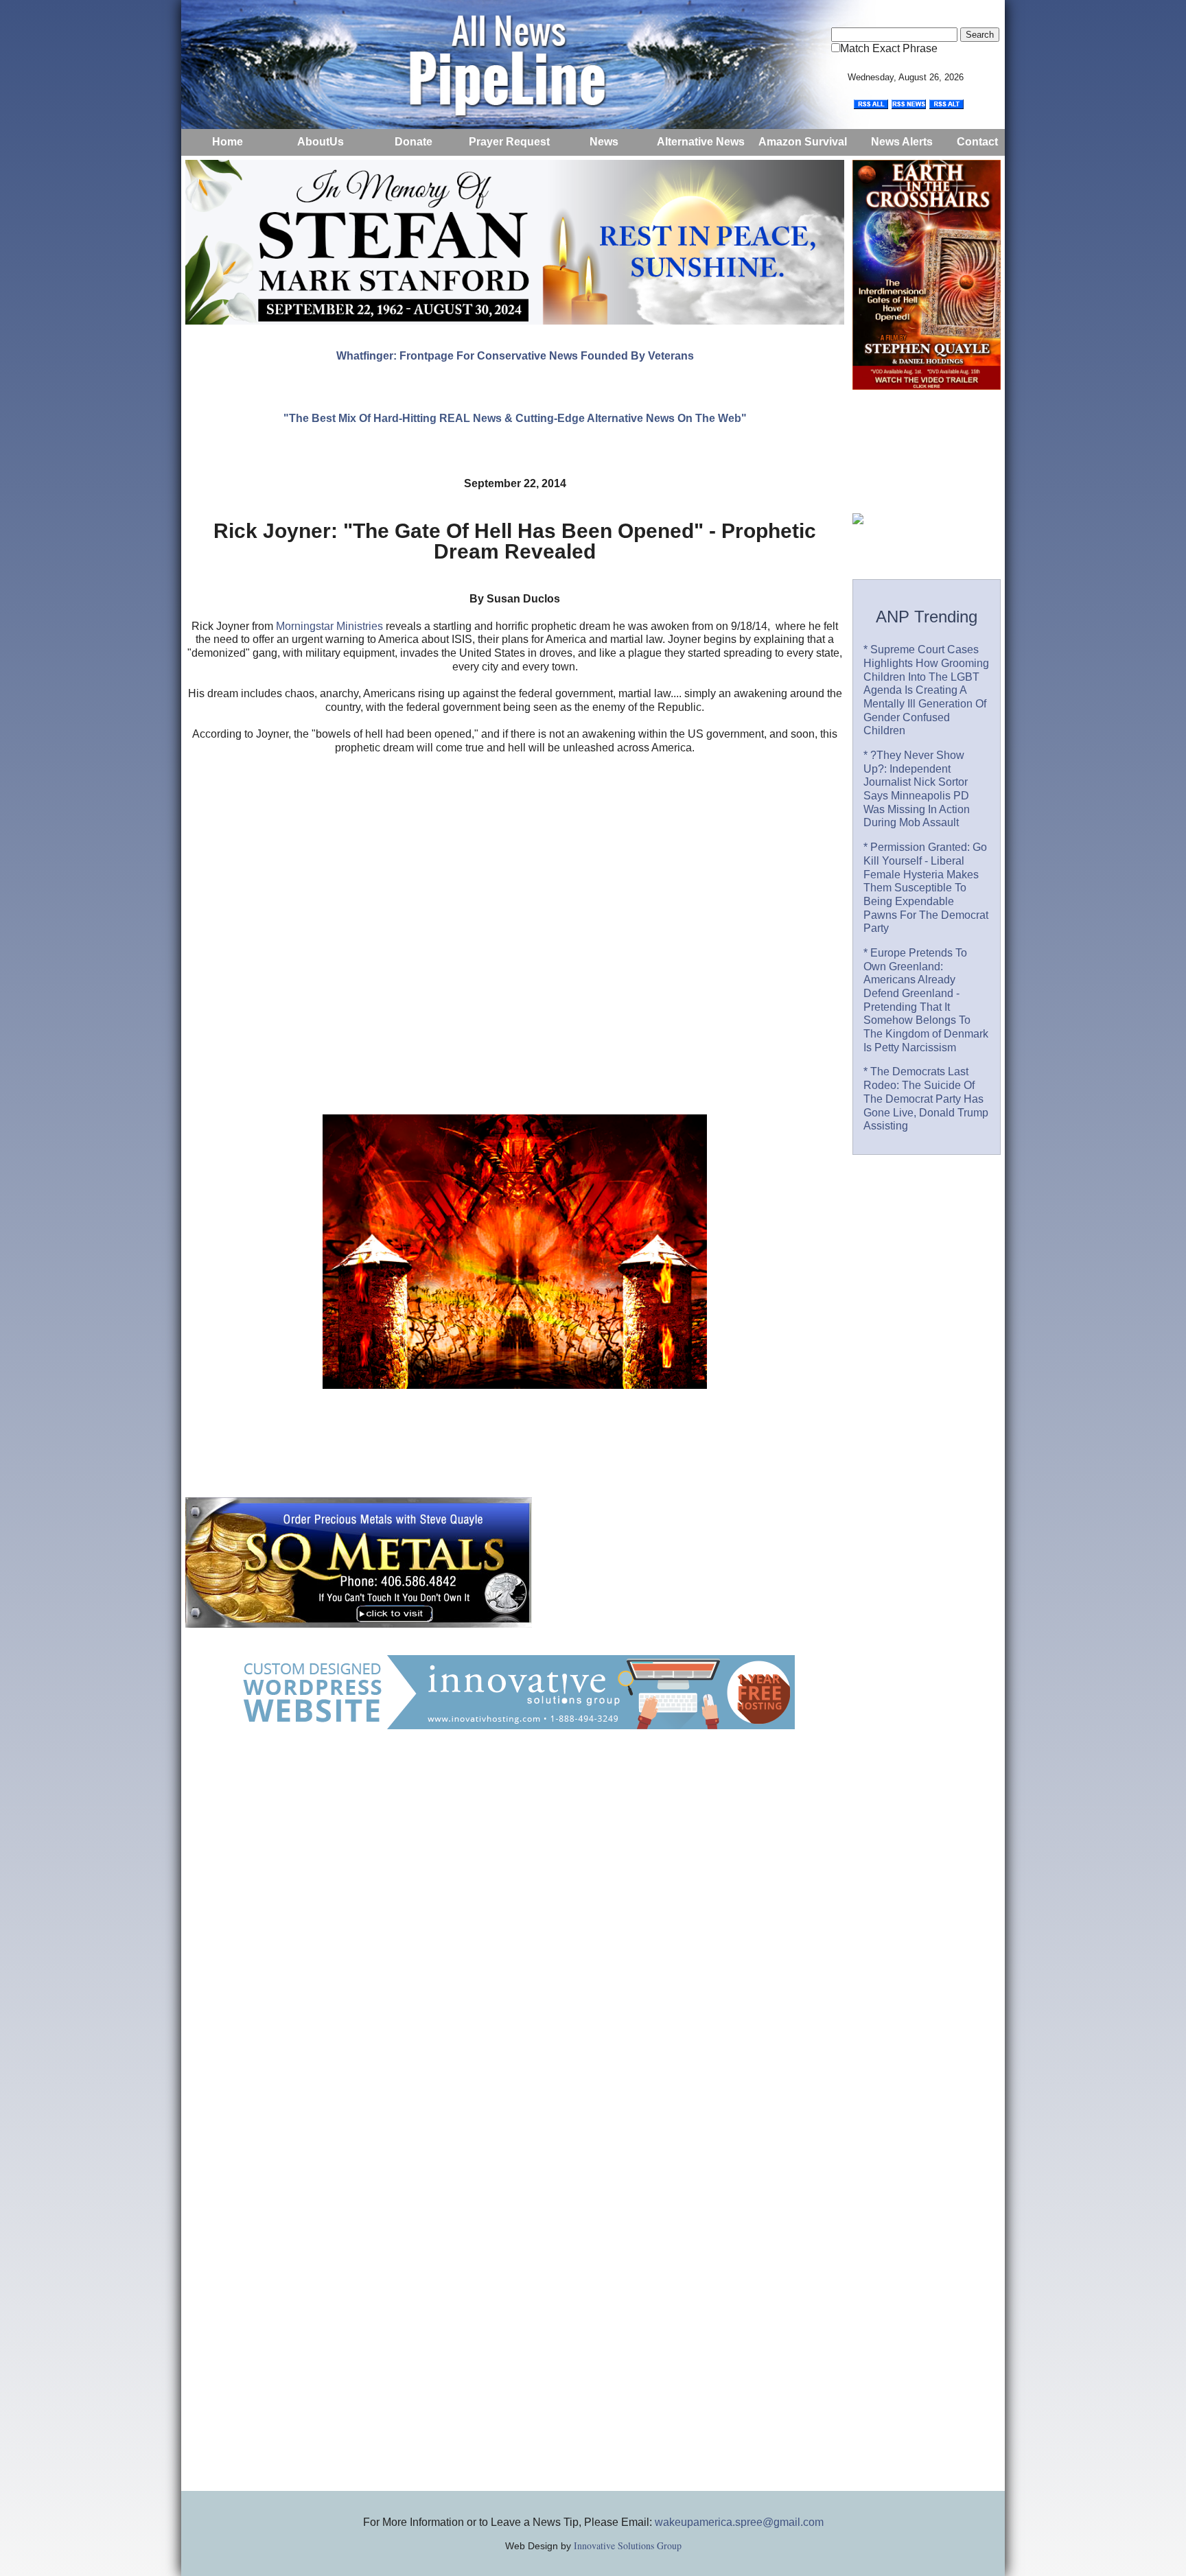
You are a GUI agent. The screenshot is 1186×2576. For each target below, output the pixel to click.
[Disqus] (515, 1944)
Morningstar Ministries (329, 626)
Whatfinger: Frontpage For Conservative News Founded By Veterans (515, 356)
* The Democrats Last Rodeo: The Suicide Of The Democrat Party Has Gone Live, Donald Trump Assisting (926, 1099)
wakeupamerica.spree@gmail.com (739, 2522)
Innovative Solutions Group (628, 2545)
